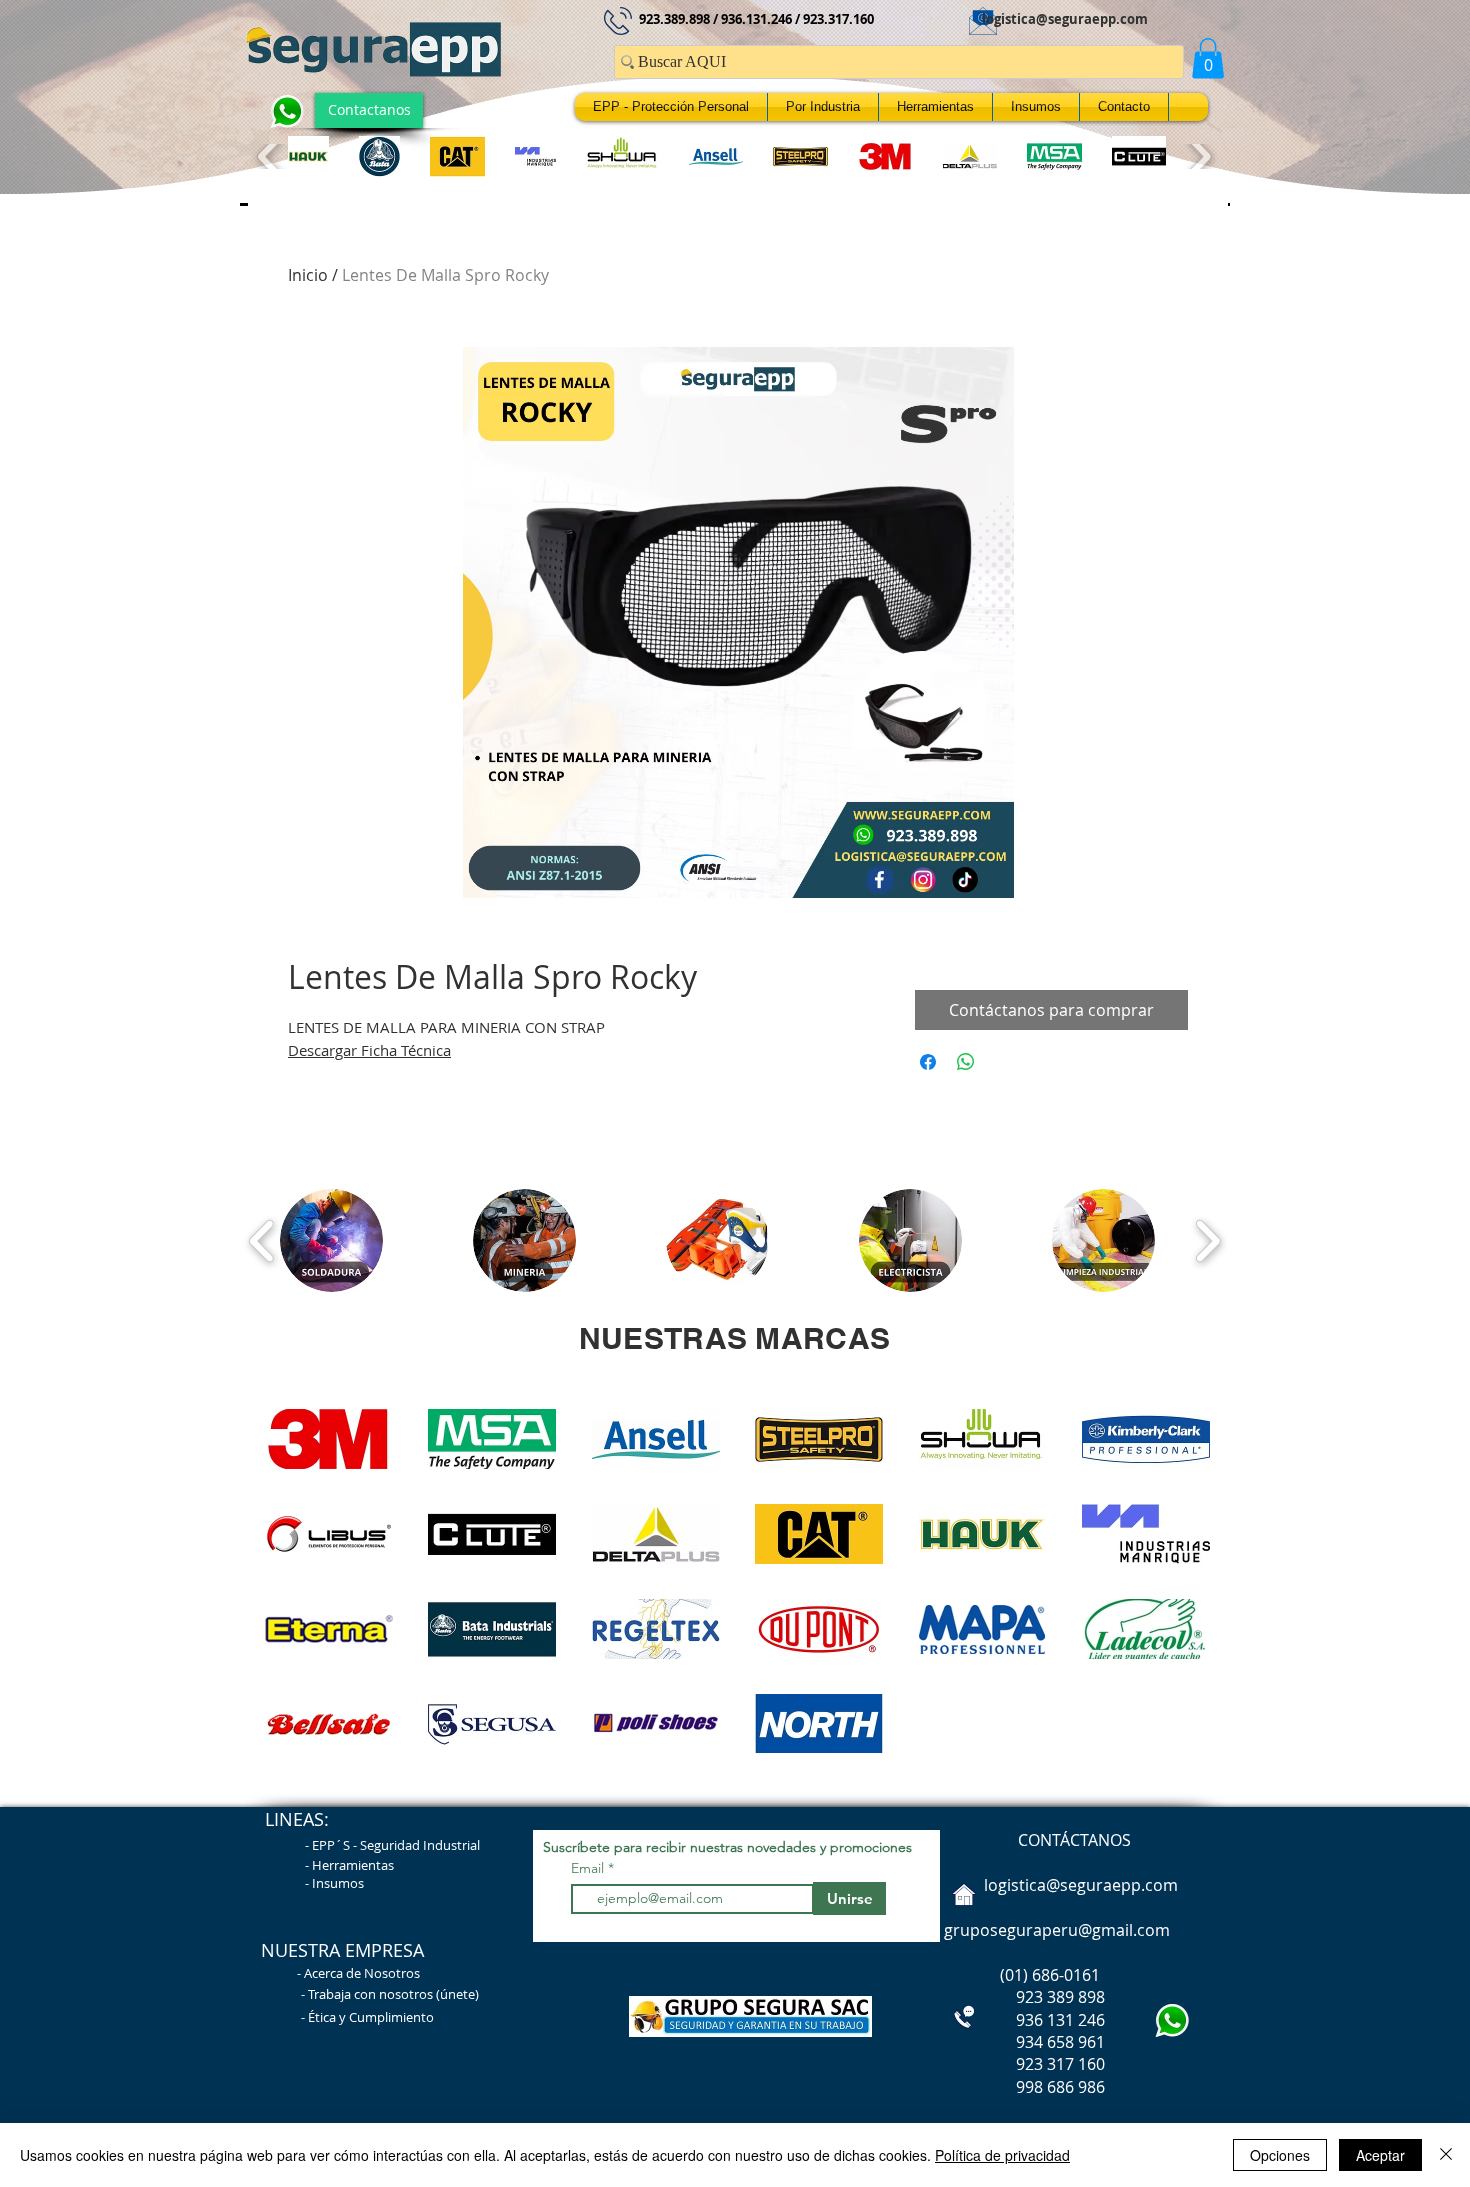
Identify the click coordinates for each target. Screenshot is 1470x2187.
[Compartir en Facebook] (928, 1062)
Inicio (308, 275)
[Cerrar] (1446, 2155)
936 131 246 (1022, 2020)
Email (589, 1868)
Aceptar (1380, 2155)
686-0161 (1066, 1975)
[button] (1208, 58)
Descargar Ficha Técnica (369, 1050)
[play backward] (270, 156)
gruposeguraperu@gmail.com (1057, 1930)
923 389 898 (1022, 1997)
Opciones (1280, 2155)
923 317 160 (1060, 2064)
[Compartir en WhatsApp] (966, 1062)
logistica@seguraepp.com (1065, 19)
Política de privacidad (1002, 2155)
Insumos (338, 1883)
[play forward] (1198, 156)
